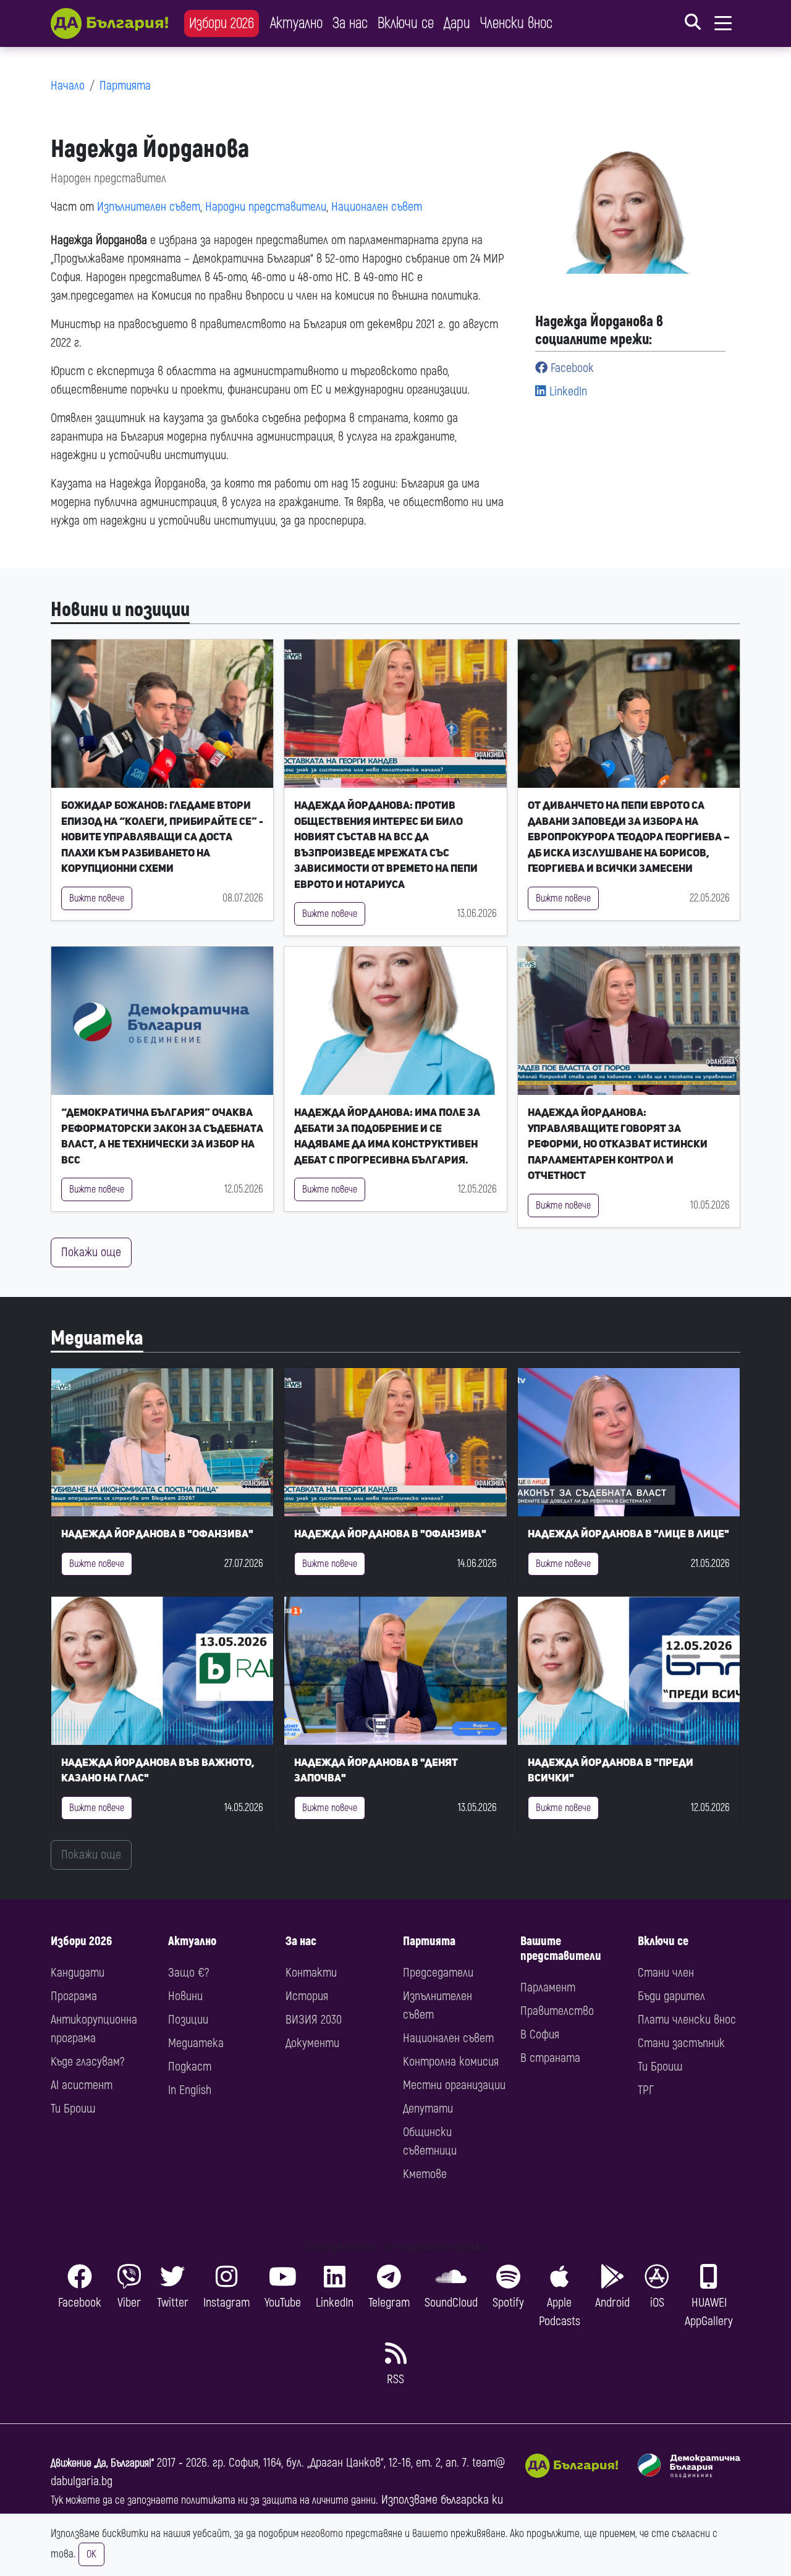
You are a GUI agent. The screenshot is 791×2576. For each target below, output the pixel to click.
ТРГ (646, 2090)
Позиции (188, 2020)
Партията (125, 86)
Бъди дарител (671, 1996)
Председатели (438, 1973)
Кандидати (78, 1973)
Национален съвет (377, 207)
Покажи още (91, 1252)
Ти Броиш (73, 2109)
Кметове (425, 2174)
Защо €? (188, 1973)
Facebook (571, 368)
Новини (185, 1996)
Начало (68, 86)
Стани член (666, 1973)
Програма (74, 1996)
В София (540, 2034)
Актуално (296, 23)
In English (190, 2090)
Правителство (557, 2011)
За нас (350, 23)
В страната (550, 2058)
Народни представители (266, 207)
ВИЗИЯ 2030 (314, 2020)
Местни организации (454, 2085)
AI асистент (82, 2085)
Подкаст (190, 2067)
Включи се (406, 23)
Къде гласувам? (87, 2062)
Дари (457, 23)
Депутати (428, 2109)
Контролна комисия (451, 2062)
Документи (312, 2043)
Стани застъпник (681, 2043)
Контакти (311, 1973)
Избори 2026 (222, 23)
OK (91, 2554)
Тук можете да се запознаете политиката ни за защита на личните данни (213, 2500)
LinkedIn (567, 391)
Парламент (548, 1987)
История (307, 1996)
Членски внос (516, 23)
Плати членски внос (687, 2020)
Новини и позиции (120, 610)
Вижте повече (97, 898)
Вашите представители (561, 1949)
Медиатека (97, 1338)
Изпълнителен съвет (149, 207)
